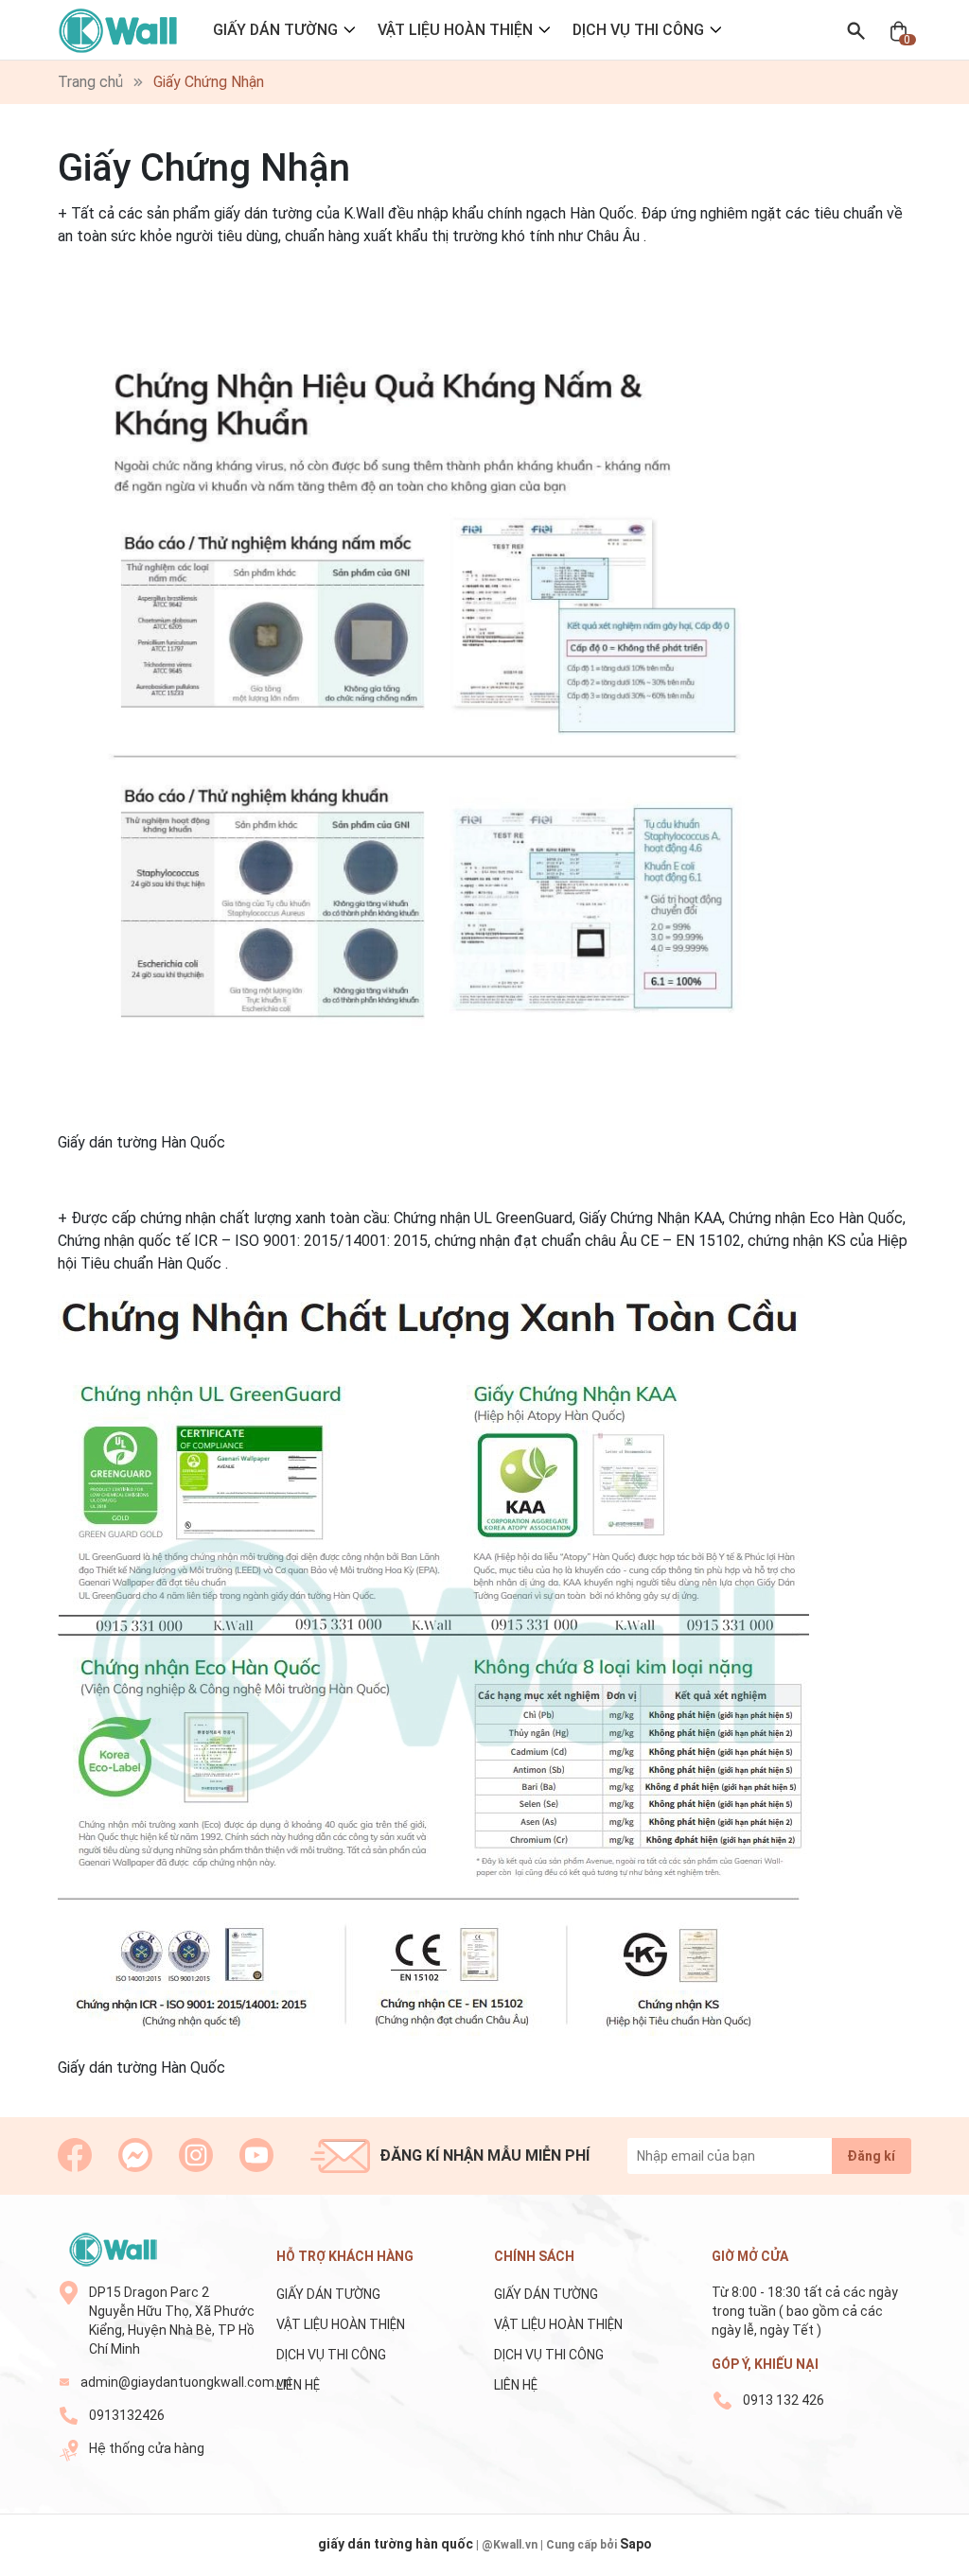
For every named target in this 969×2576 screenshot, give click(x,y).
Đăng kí (871, 2156)
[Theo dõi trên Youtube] (256, 2155)
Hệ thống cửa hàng (147, 2448)
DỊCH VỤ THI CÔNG (638, 30)
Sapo (636, 2544)
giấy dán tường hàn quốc (396, 2544)
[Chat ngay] (135, 2155)
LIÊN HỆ (298, 2385)
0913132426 (127, 2415)
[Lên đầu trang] (930, 2555)
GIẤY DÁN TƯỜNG (275, 30)
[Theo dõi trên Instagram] (196, 2155)
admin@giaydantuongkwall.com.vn (168, 2382)
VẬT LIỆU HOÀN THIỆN (455, 30)
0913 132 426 (784, 2400)
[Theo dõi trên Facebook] (75, 2155)
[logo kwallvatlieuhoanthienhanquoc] (112, 2250)
